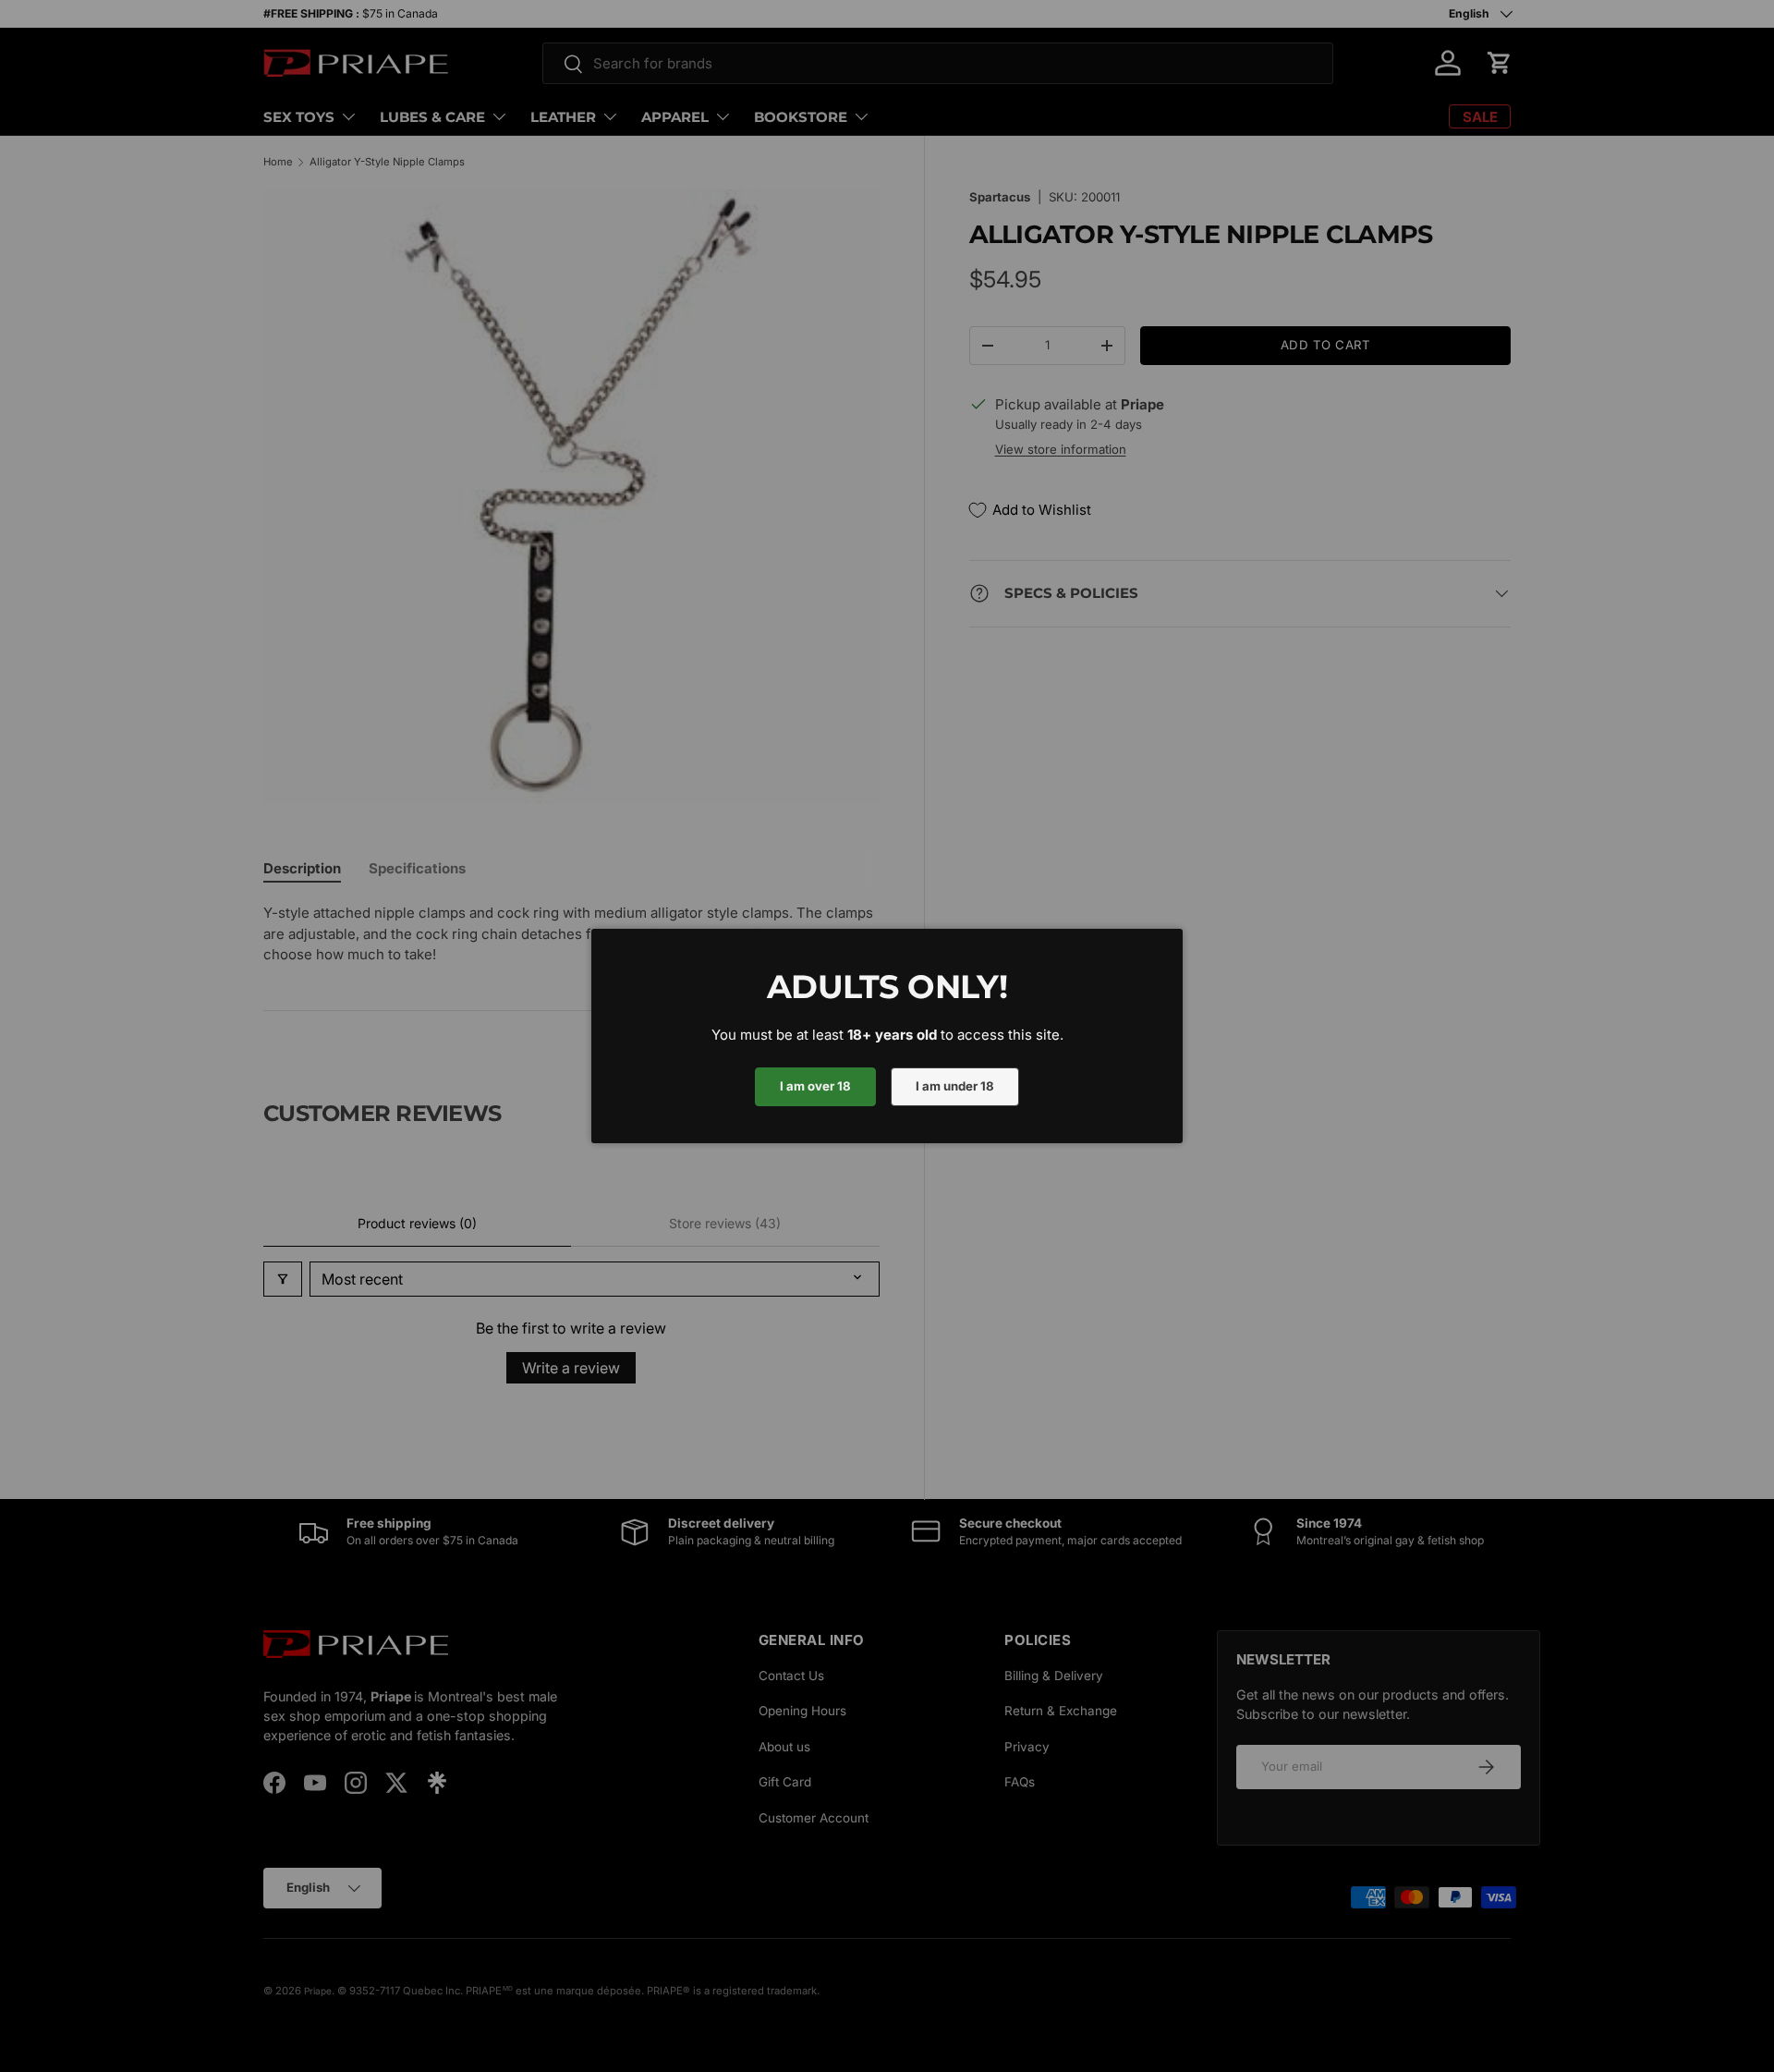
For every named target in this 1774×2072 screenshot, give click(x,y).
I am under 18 (955, 1086)
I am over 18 (815, 1086)
